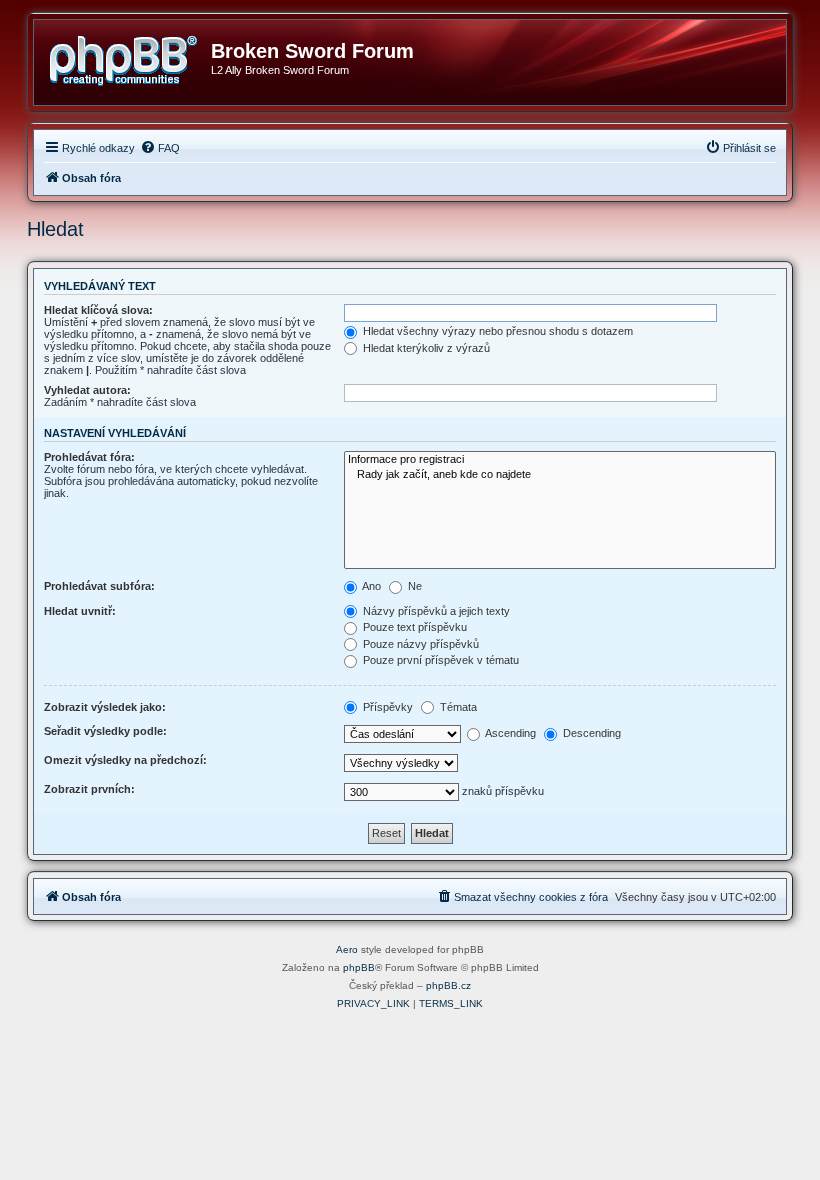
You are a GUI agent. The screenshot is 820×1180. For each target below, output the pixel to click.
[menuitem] (160, 148)
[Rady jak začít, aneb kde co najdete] (560, 475)
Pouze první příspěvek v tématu (439, 660)
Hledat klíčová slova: (98, 310)
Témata (457, 707)
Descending (590, 733)
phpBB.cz (448, 985)
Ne (413, 586)
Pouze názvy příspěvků (419, 644)
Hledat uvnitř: (80, 611)
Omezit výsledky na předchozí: (125, 760)
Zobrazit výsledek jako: (105, 707)
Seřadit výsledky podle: (105, 731)
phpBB (359, 967)
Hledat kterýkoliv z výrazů (425, 348)
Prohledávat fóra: (89, 457)
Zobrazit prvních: (89, 789)
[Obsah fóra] (130, 57)
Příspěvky (386, 707)
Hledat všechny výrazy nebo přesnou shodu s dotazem (496, 331)
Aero (347, 949)
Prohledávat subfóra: (99, 586)
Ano (370, 586)
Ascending (509, 733)
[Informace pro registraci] (560, 460)
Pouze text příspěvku (413, 627)
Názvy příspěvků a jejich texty (435, 611)
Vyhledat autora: (87, 390)
